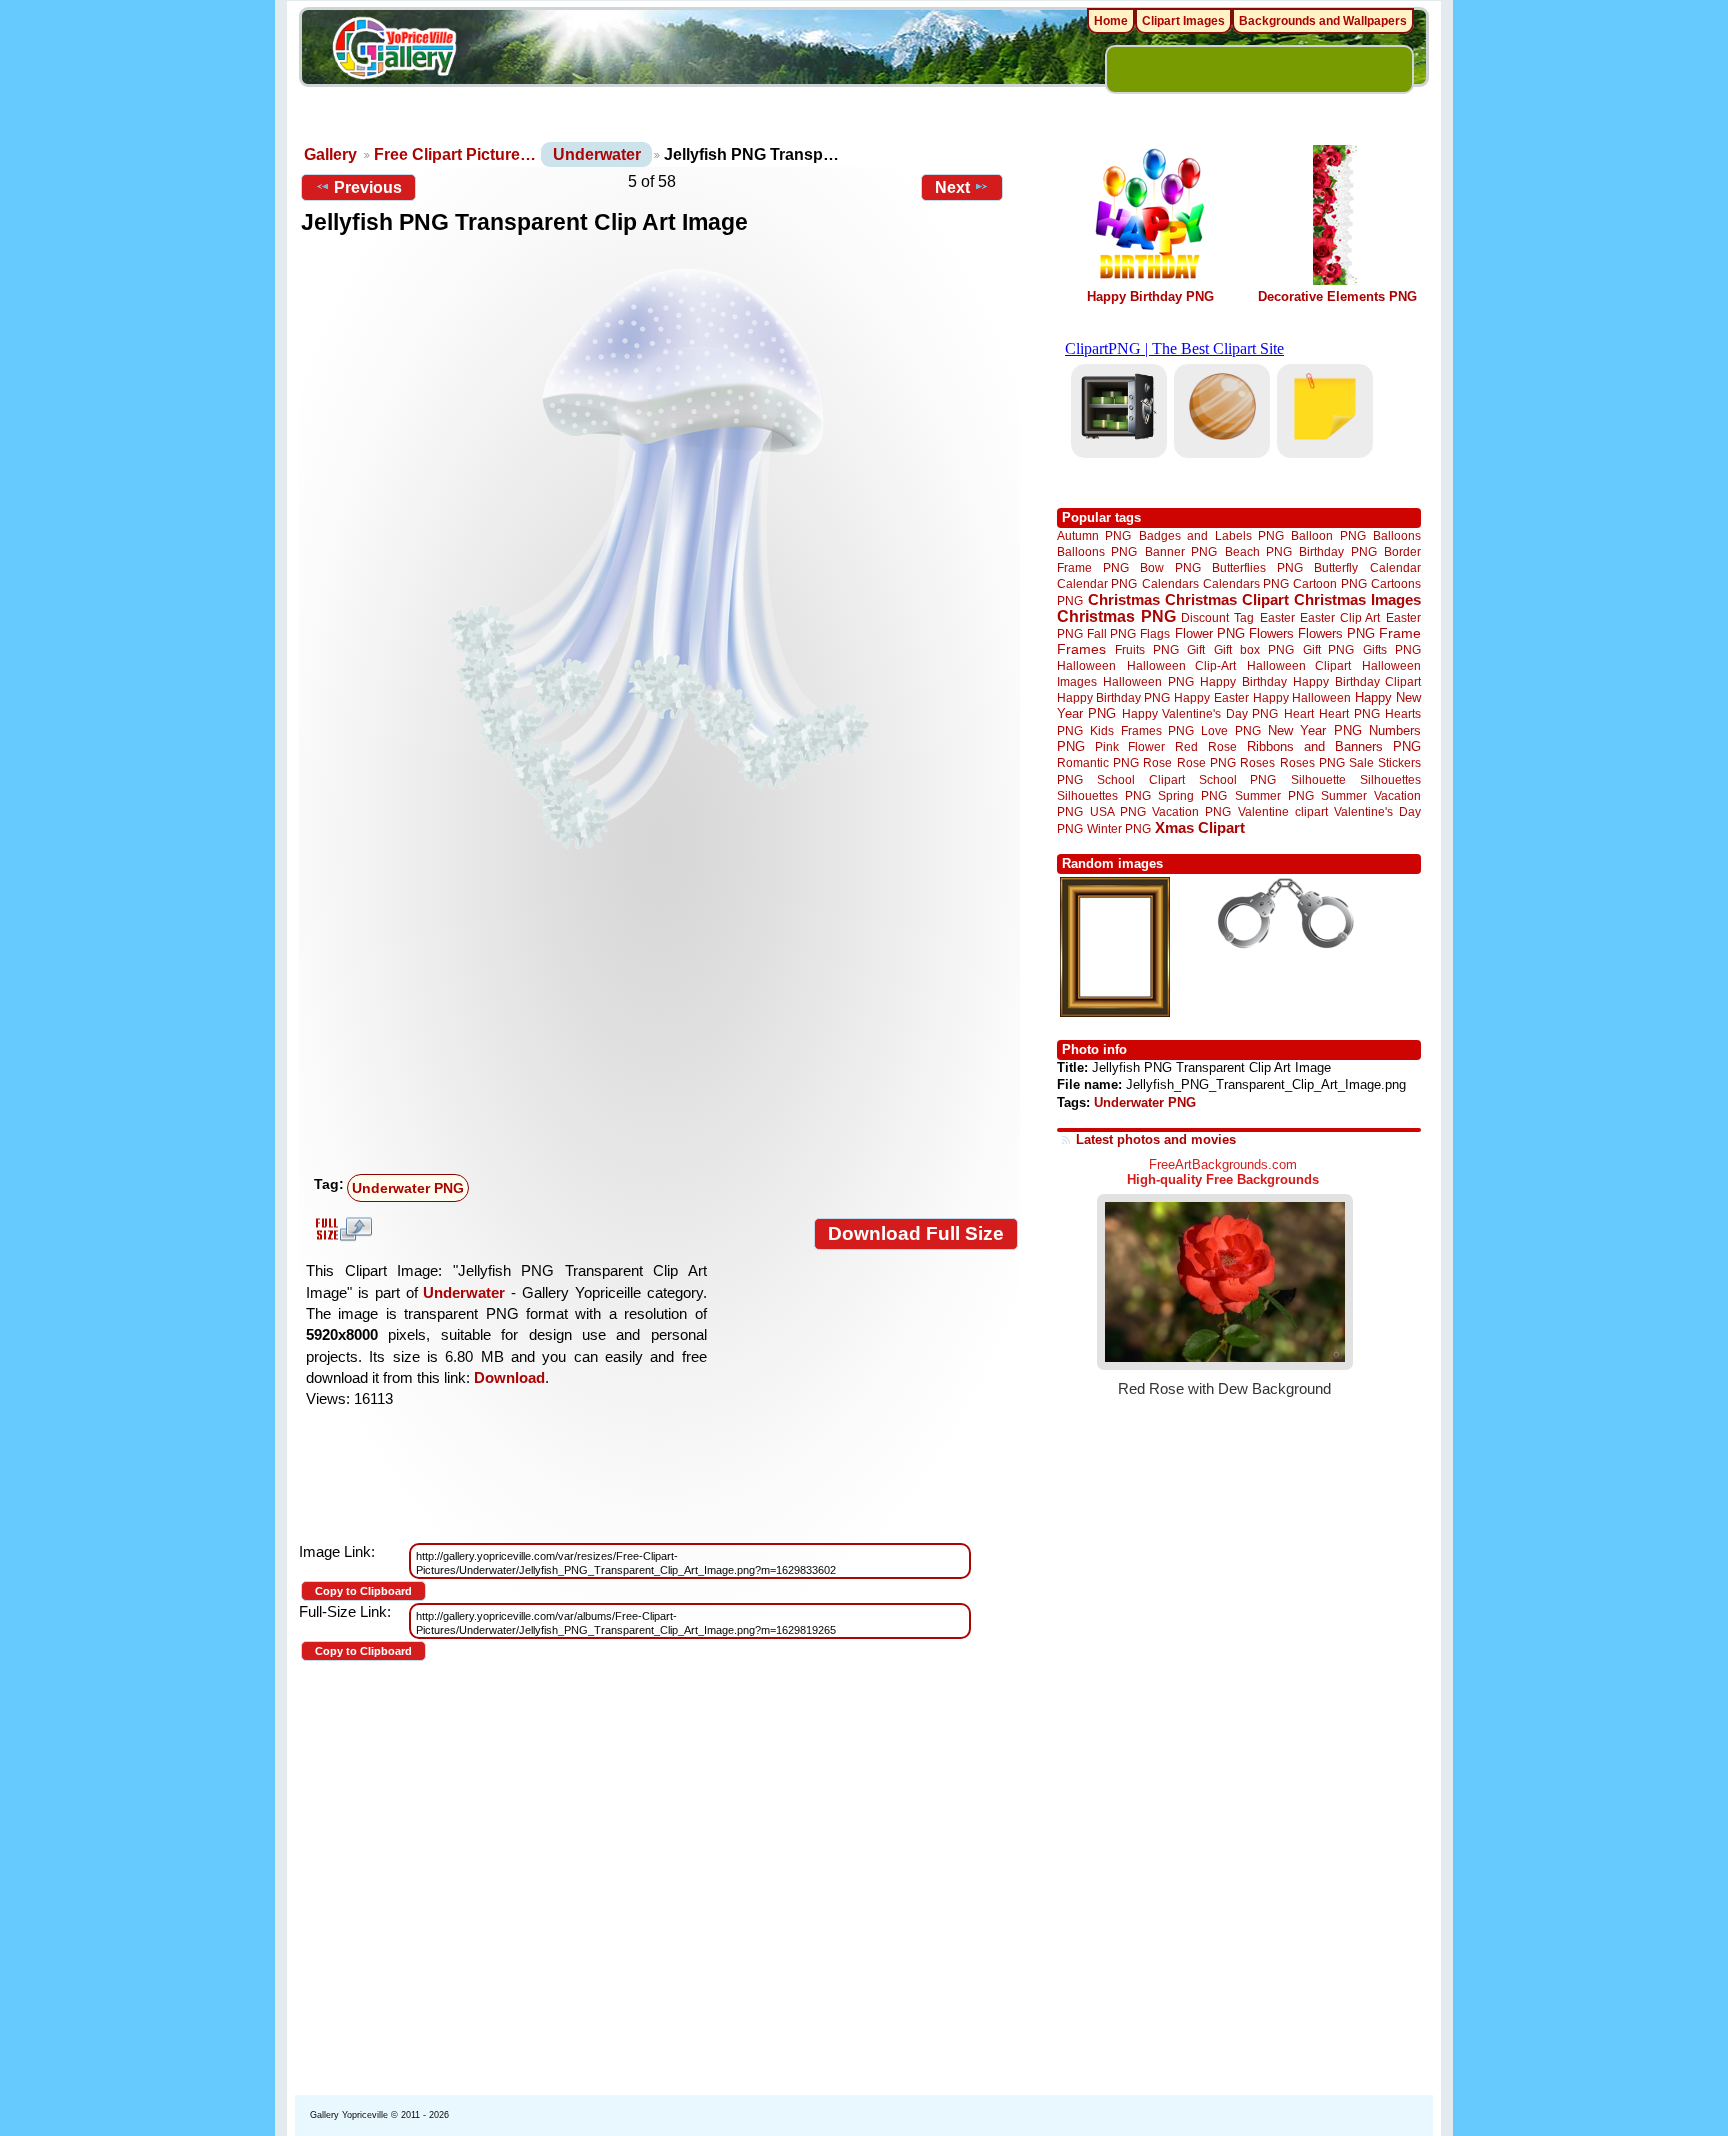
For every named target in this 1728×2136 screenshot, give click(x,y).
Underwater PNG (408, 1188)
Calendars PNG (1246, 583)
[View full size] (659, 559)
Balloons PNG (1097, 551)
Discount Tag (1217, 617)
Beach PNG (1258, 551)
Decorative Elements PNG (1337, 296)
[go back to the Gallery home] (394, 51)
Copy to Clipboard (363, 1591)
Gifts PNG (1392, 649)
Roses (1257, 763)
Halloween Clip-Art (1182, 665)
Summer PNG (1274, 795)
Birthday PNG (1337, 551)
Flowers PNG (1336, 633)
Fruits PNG (1147, 649)
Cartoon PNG (1329, 583)
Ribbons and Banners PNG (1334, 746)
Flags (1155, 633)
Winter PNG (1119, 828)
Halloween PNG (1148, 681)
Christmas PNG (1116, 616)
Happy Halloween (1302, 697)
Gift (1196, 649)
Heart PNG (1349, 713)
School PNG (1237, 779)
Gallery (330, 154)
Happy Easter (1211, 697)
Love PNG (1230, 731)
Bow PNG (1170, 567)
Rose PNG (1206, 763)
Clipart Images (1183, 21)
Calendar (1395, 567)
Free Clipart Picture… (455, 154)
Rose (1157, 763)
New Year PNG (1315, 730)
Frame (1400, 633)
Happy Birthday (1243, 681)
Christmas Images (1357, 599)
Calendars (1170, 583)
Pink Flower (1130, 746)
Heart (1299, 713)
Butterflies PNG (1257, 567)
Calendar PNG (1097, 583)
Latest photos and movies (1156, 1139)
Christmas (1124, 599)
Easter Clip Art (1340, 617)
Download (509, 1377)
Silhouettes (1390, 779)
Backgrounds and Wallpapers (1323, 21)
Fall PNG (1111, 633)
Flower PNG (1210, 633)
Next (952, 187)
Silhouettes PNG (1104, 795)
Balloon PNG (1328, 535)
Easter (1277, 617)
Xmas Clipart (1200, 827)
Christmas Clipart (1227, 599)
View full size (341, 1229)
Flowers (1271, 633)
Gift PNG (1329, 649)
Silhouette (1318, 779)
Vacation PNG (1191, 811)
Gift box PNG (1254, 649)
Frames (1081, 649)
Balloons (1397, 535)
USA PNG (1118, 811)
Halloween (1086, 665)
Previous (368, 187)
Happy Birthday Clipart (1357, 681)
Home (1111, 21)
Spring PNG (1192, 795)
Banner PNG (1181, 551)
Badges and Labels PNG (1211, 535)
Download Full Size (916, 1233)
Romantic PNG (1098, 763)
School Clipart (1140, 779)
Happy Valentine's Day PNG (1200, 714)
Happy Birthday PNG (1150, 296)
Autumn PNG (1094, 535)
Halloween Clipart (1299, 665)
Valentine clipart (1283, 811)
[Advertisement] (664, 1017)
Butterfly (1336, 567)
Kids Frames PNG (1142, 730)
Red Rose (1205, 746)
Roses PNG (1312, 763)
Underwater (597, 154)
